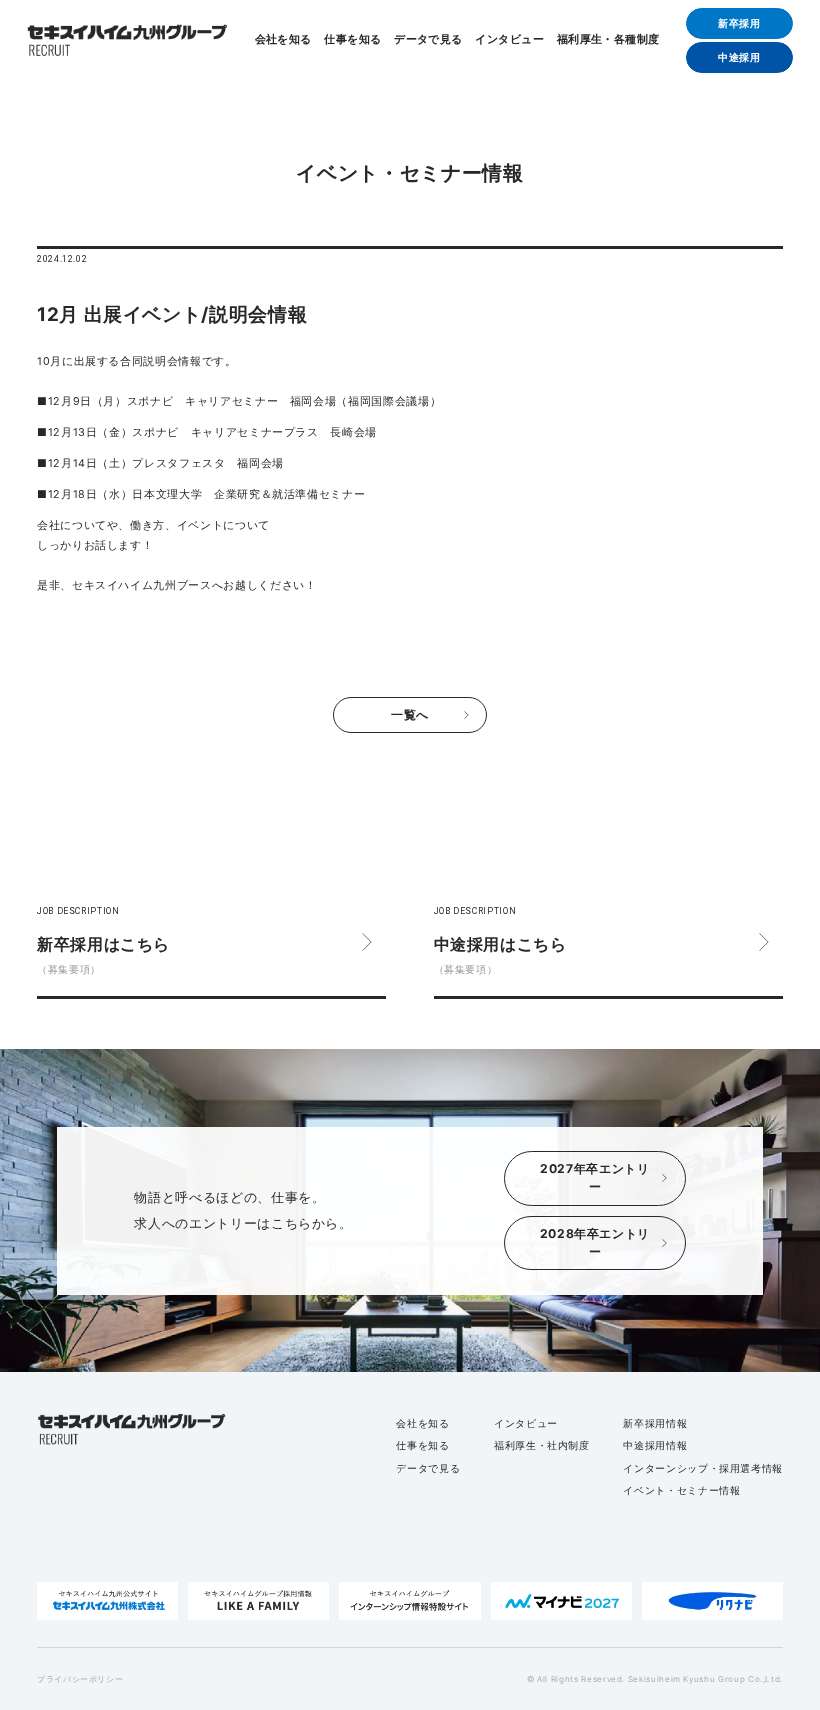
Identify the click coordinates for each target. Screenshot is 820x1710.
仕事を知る (352, 40)
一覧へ (410, 714)
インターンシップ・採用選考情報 (703, 1468)
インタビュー (509, 40)
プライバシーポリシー (80, 1679)
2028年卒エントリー (595, 1242)
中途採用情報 (655, 1445)
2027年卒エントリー (594, 1177)
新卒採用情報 (655, 1423)
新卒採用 (739, 23)
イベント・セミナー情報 (681, 1490)
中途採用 (739, 57)
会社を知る (283, 40)
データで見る (428, 40)
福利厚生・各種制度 (608, 40)
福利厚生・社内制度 (542, 1445)
